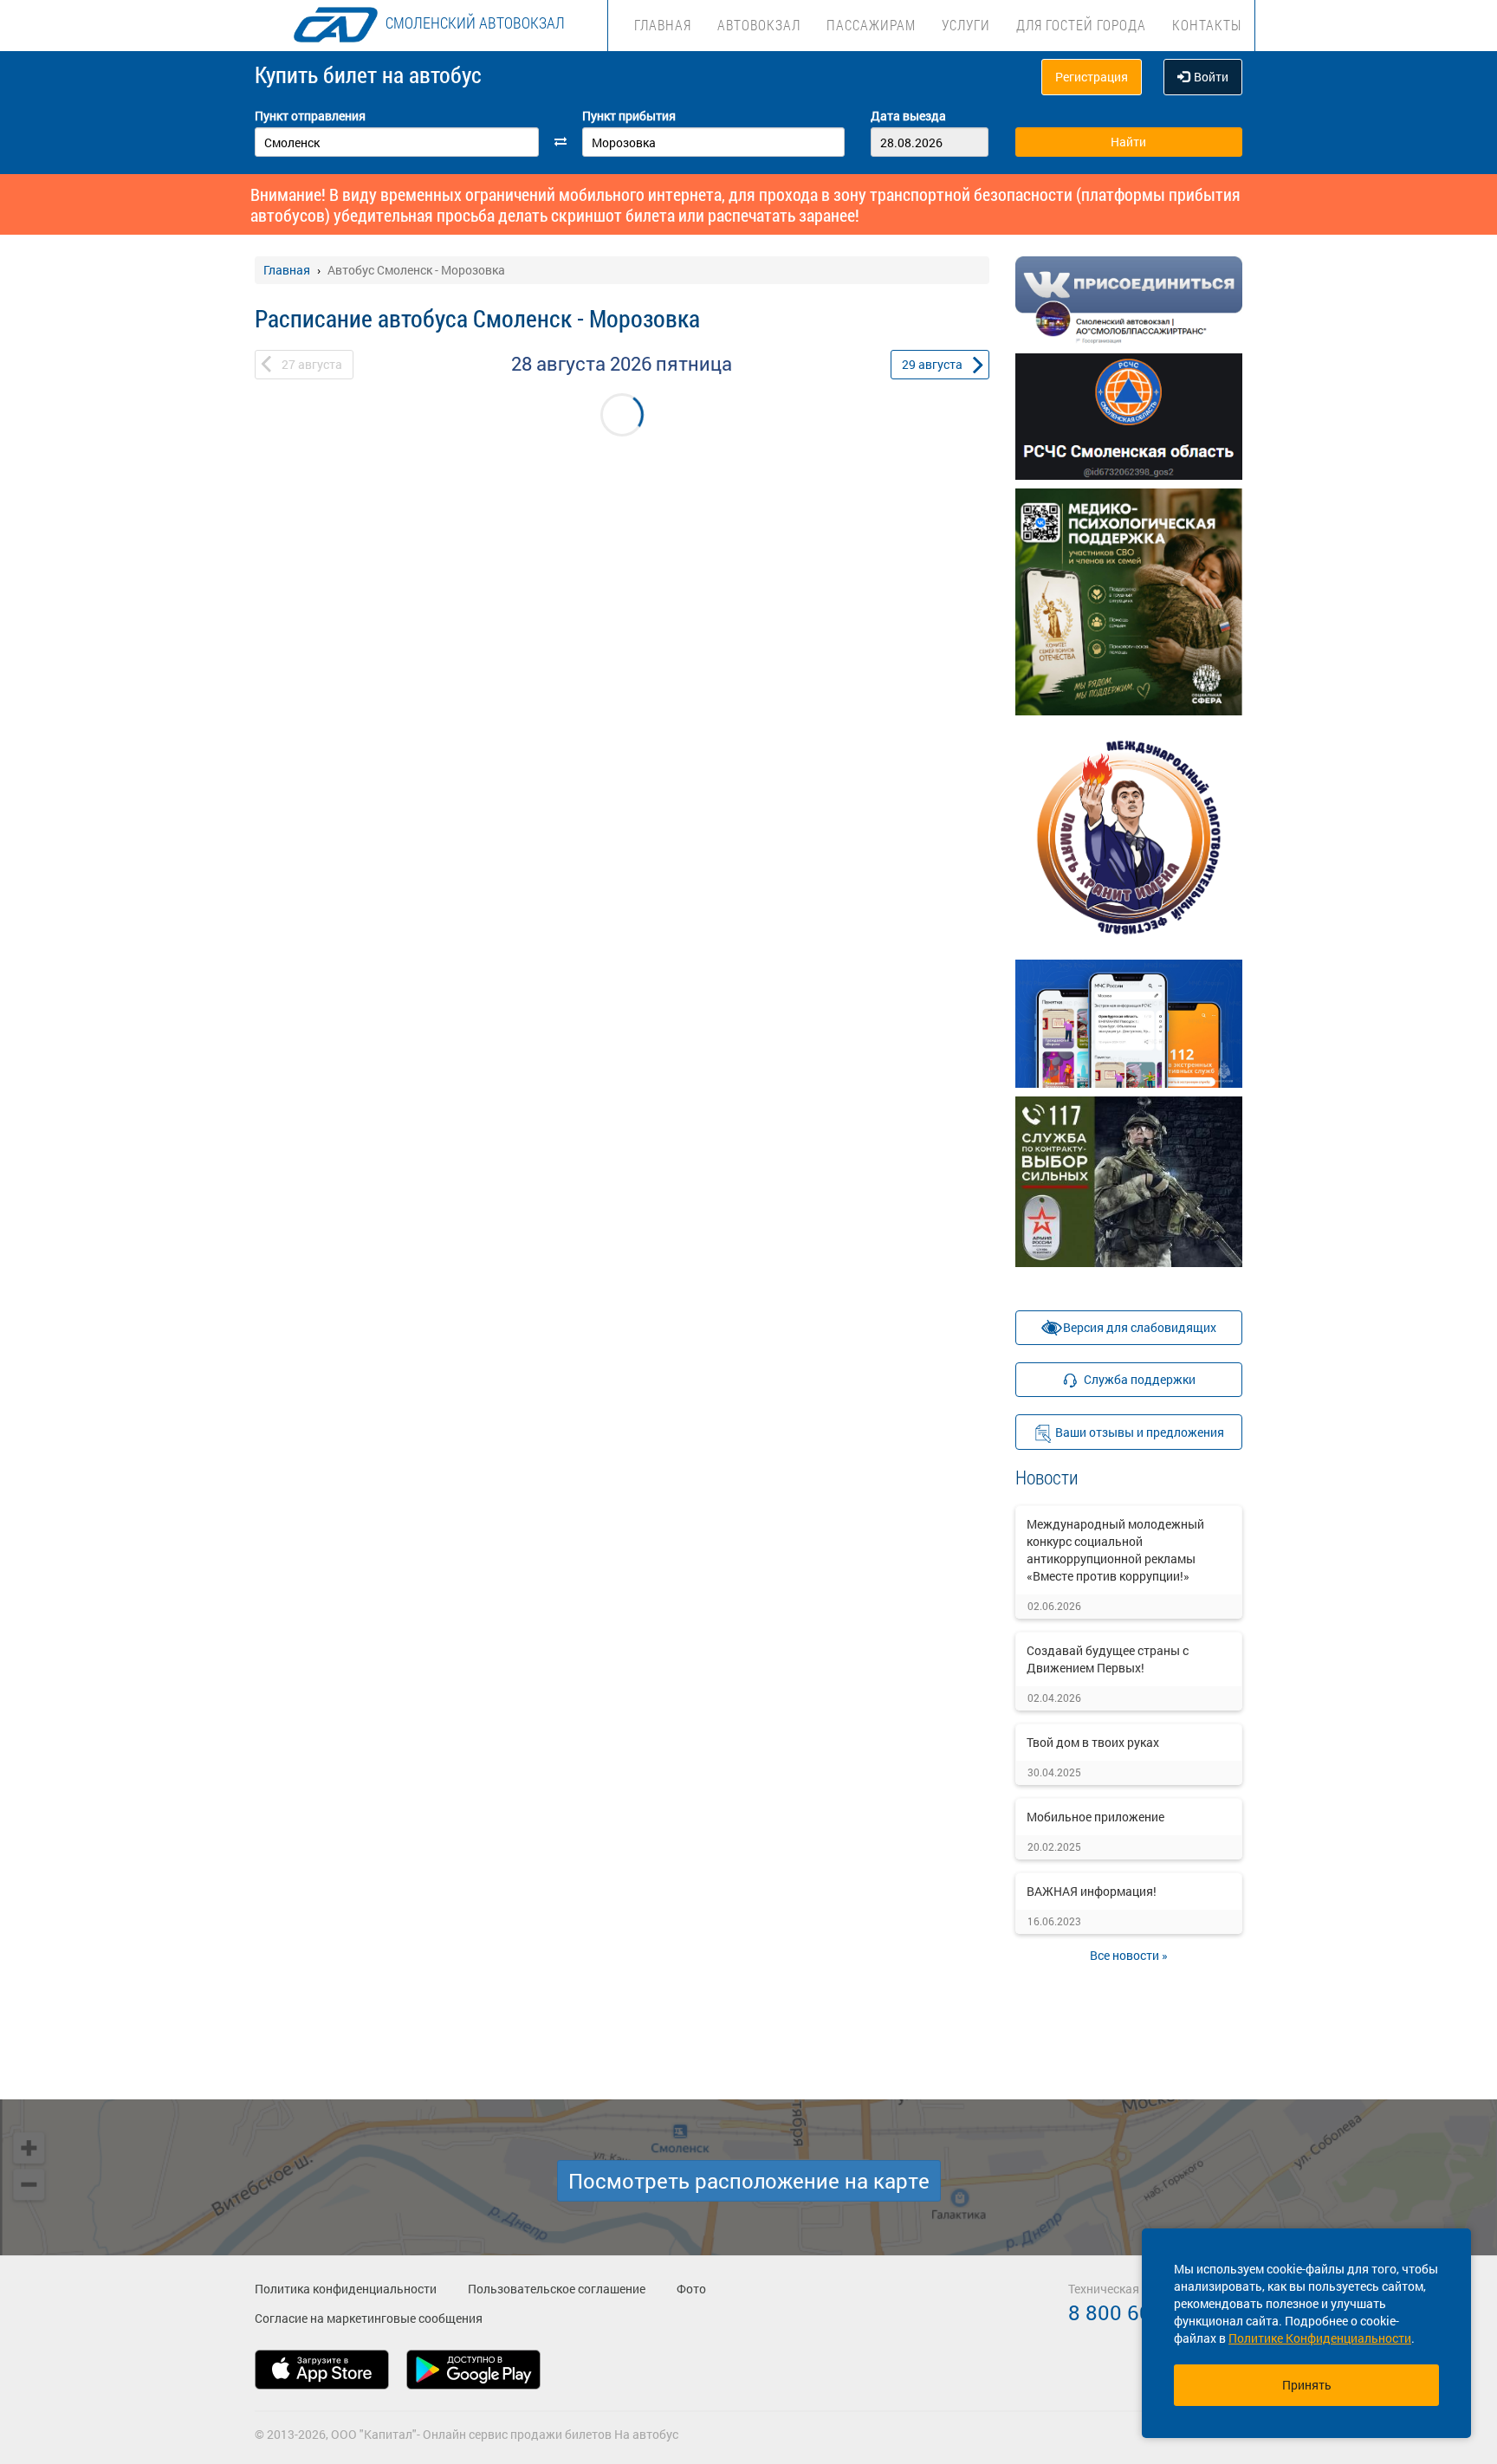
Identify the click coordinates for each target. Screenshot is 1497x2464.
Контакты (1207, 25)
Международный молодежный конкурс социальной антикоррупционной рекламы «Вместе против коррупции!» (1115, 1550)
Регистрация (1092, 77)
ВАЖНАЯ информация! (1092, 1891)
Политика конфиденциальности (346, 2289)
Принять (1307, 2385)
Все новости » (1129, 1955)
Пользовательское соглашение (557, 2289)
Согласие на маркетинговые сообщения (369, 2318)
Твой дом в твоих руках (1093, 1742)
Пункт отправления (310, 116)
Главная (663, 25)
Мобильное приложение (1095, 1817)
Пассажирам (871, 25)
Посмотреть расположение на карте (749, 2181)
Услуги (966, 25)
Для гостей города (1081, 25)
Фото (691, 2289)
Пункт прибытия (629, 116)
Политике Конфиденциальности (1320, 2338)
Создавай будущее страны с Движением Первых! (1108, 1659)
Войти (1211, 77)
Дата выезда (908, 116)
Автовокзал (759, 25)
